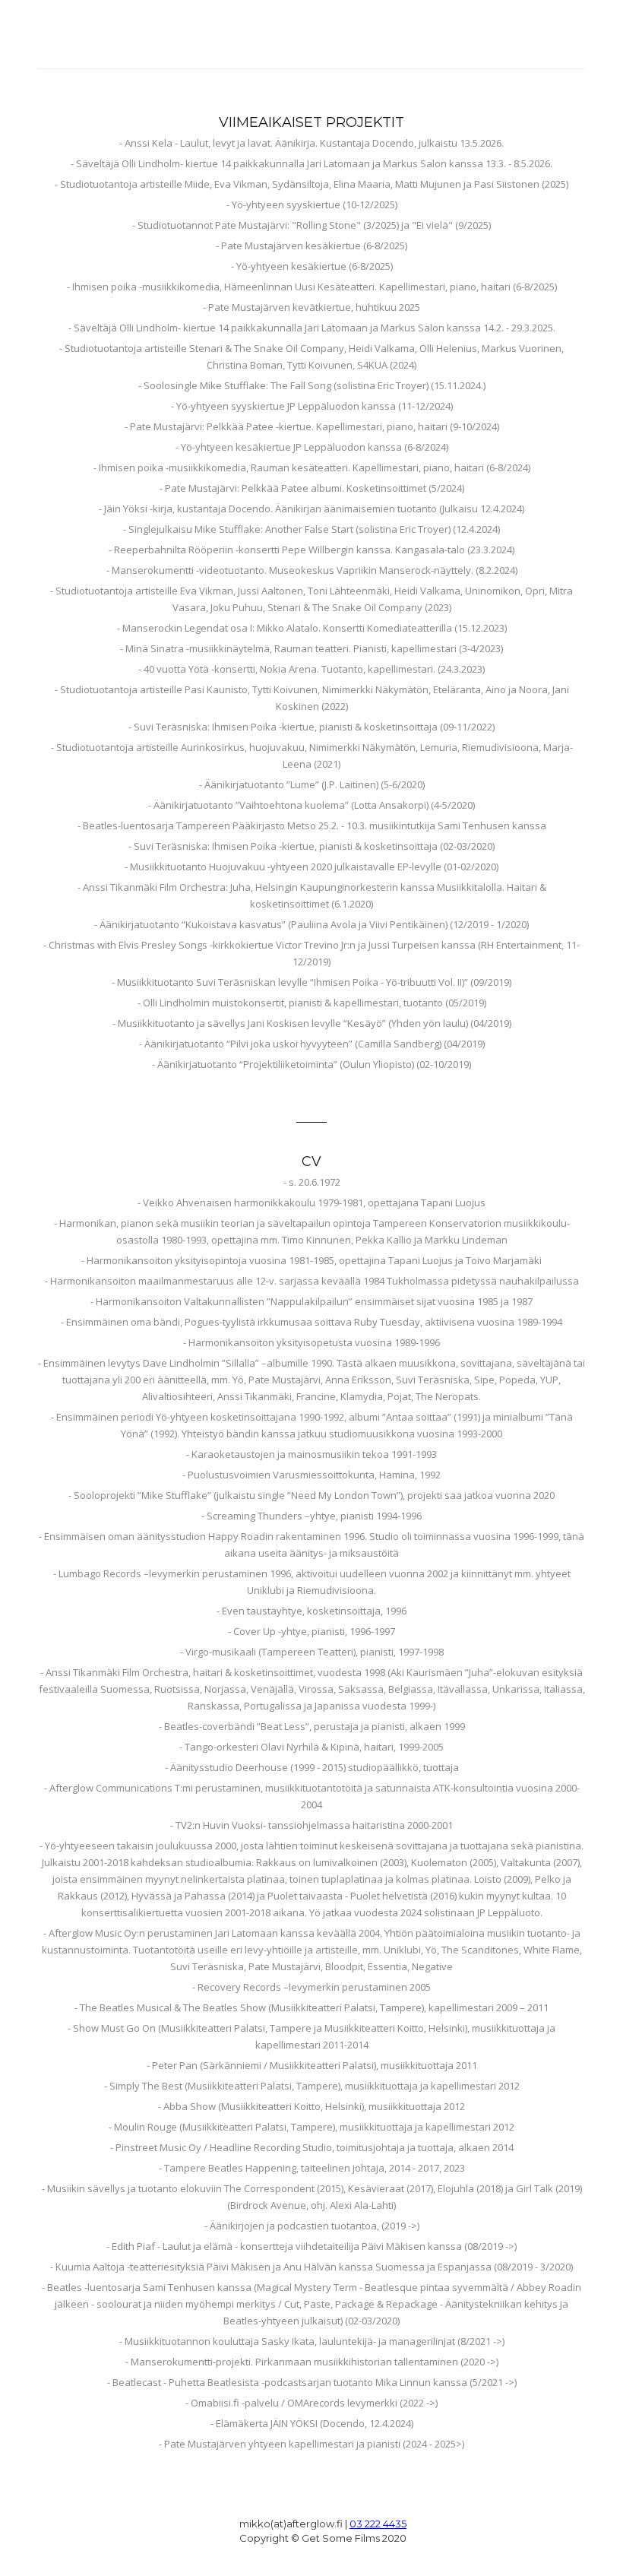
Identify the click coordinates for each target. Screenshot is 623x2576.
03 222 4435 (378, 2524)
